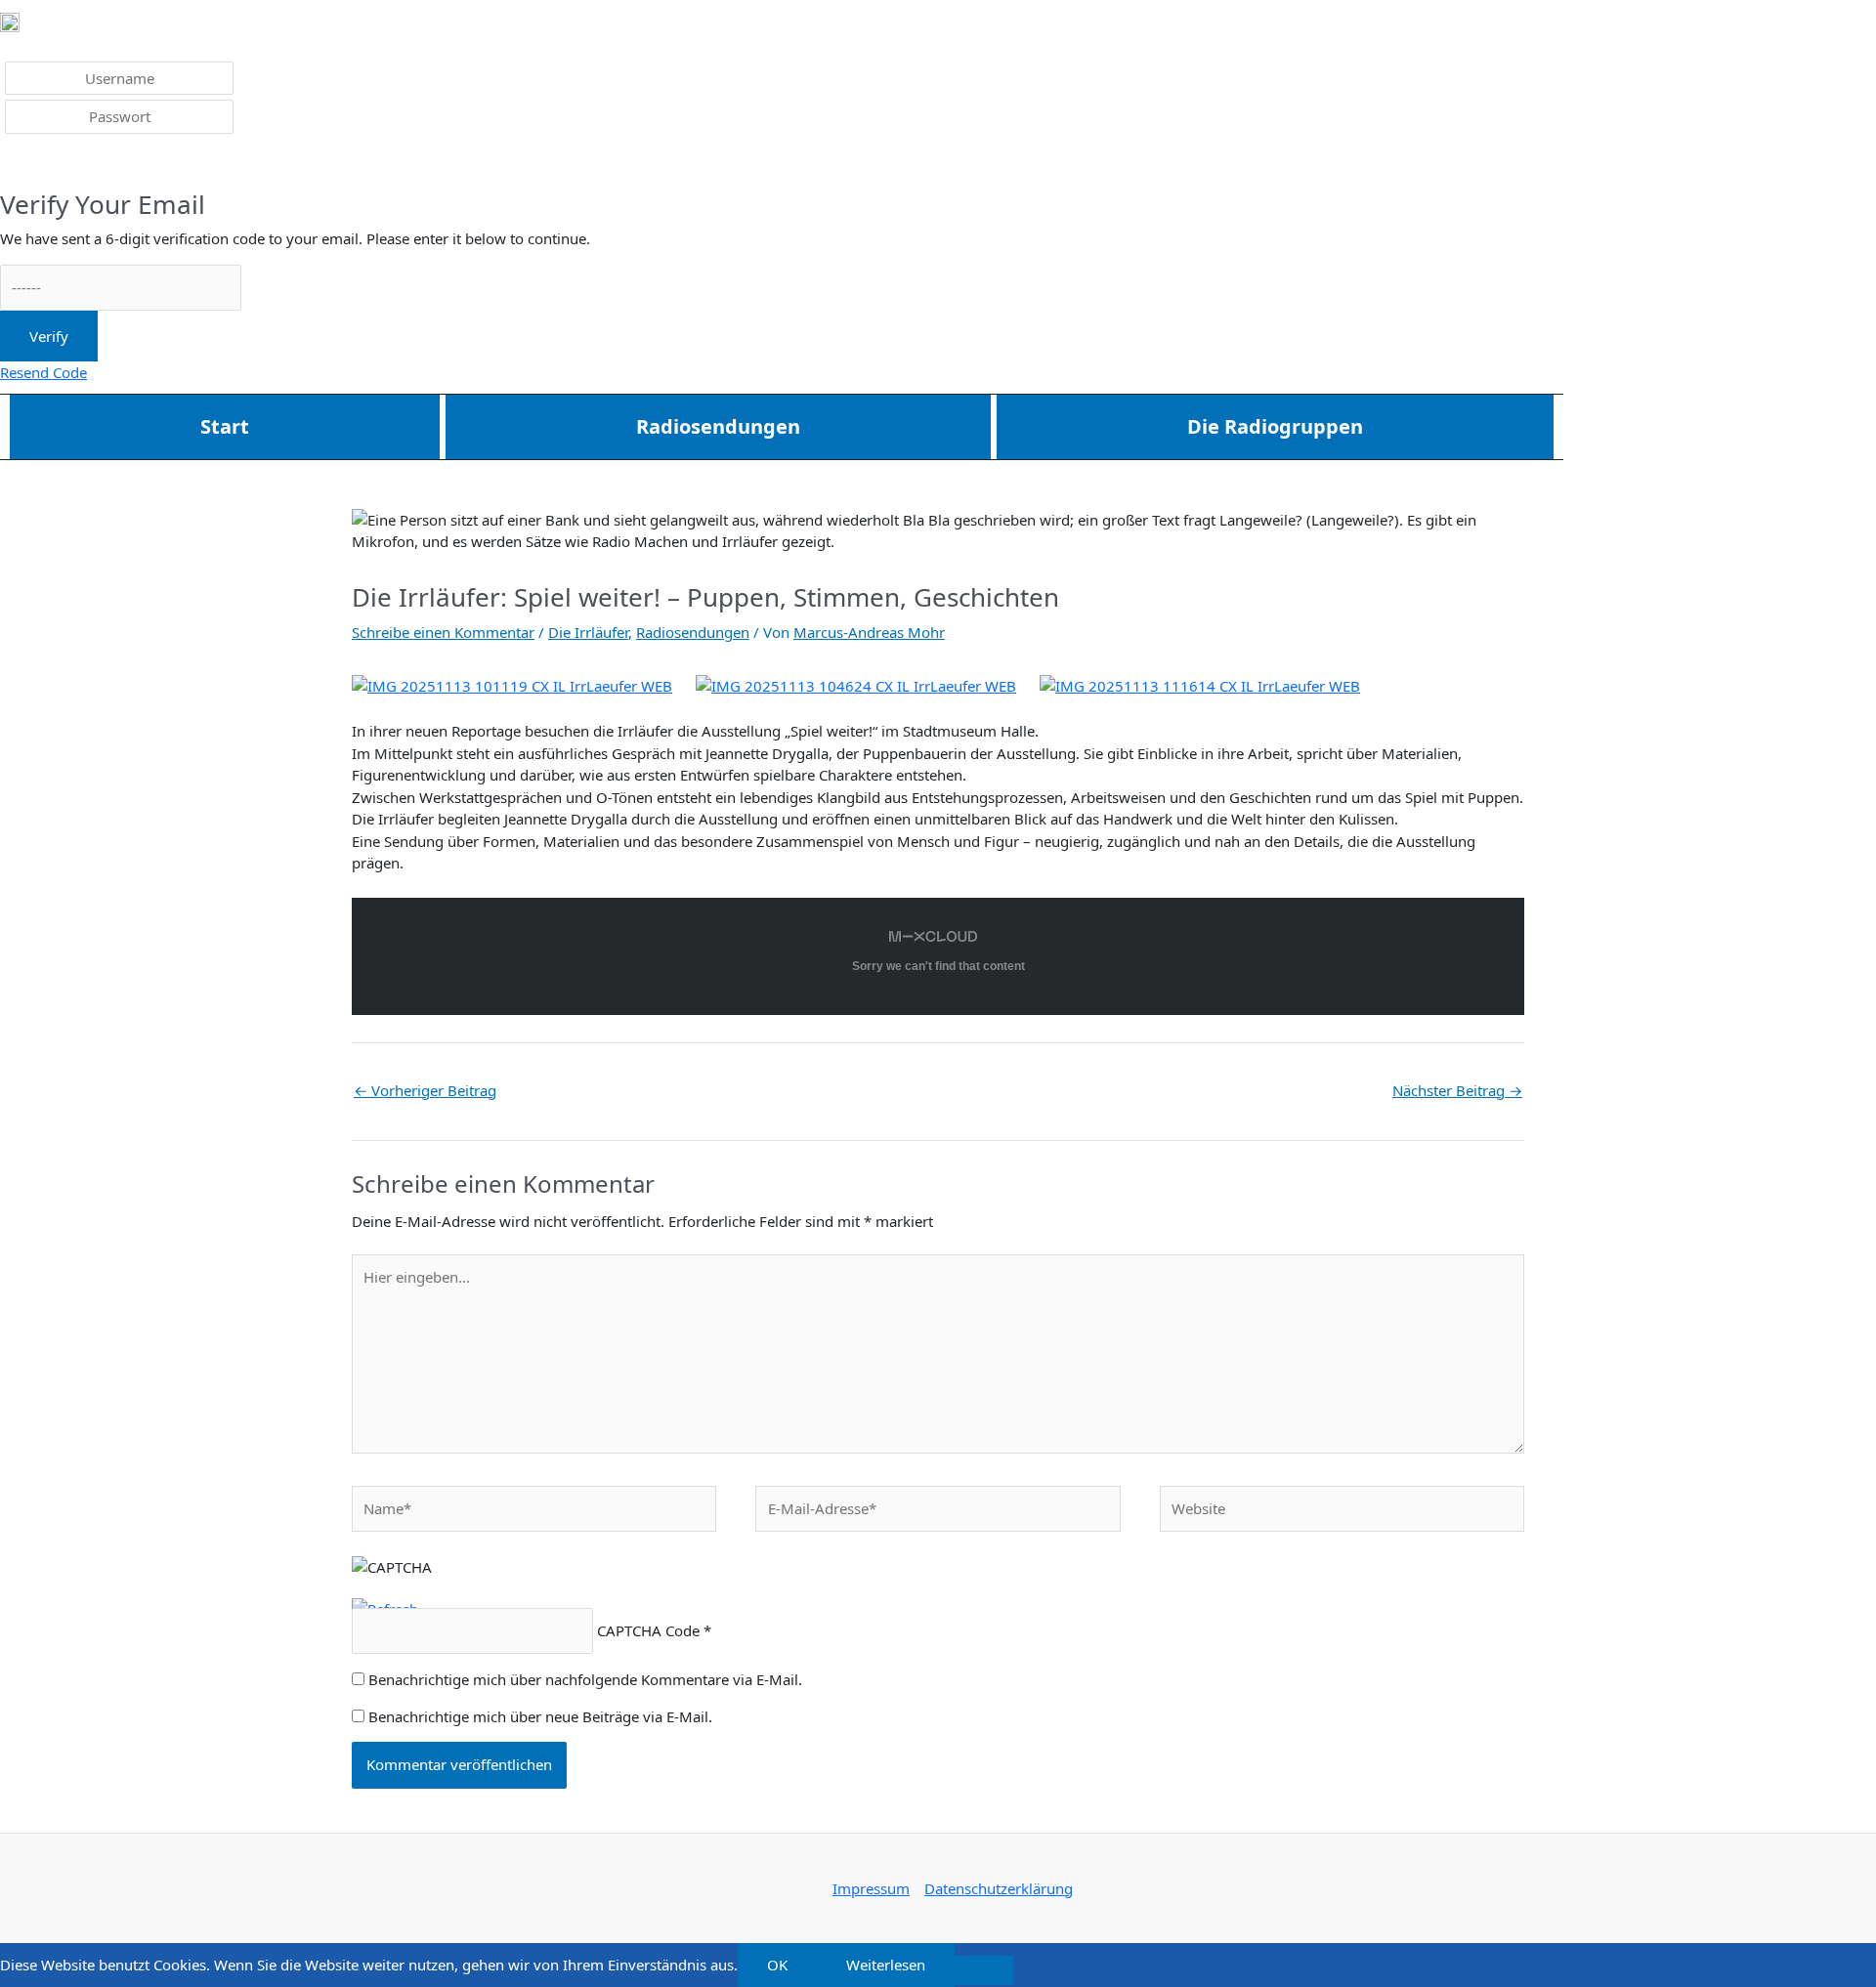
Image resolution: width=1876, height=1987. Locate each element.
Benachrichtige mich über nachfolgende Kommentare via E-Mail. (585, 1679)
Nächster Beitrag (1457, 1090)
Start (225, 426)
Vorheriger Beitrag (425, 1090)
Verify (49, 336)
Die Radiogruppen (1275, 426)
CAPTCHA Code (648, 1630)
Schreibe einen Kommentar (443, 632)
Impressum (871, 1888)
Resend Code (43, 372)
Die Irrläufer (588, 632)
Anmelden (49, 164)
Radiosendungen (718, 426)
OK (777, 1965)
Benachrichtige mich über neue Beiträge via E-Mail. (540, 1716)
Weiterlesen (886, 1965)
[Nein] (984, 1970)
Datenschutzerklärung (999, 1888)
